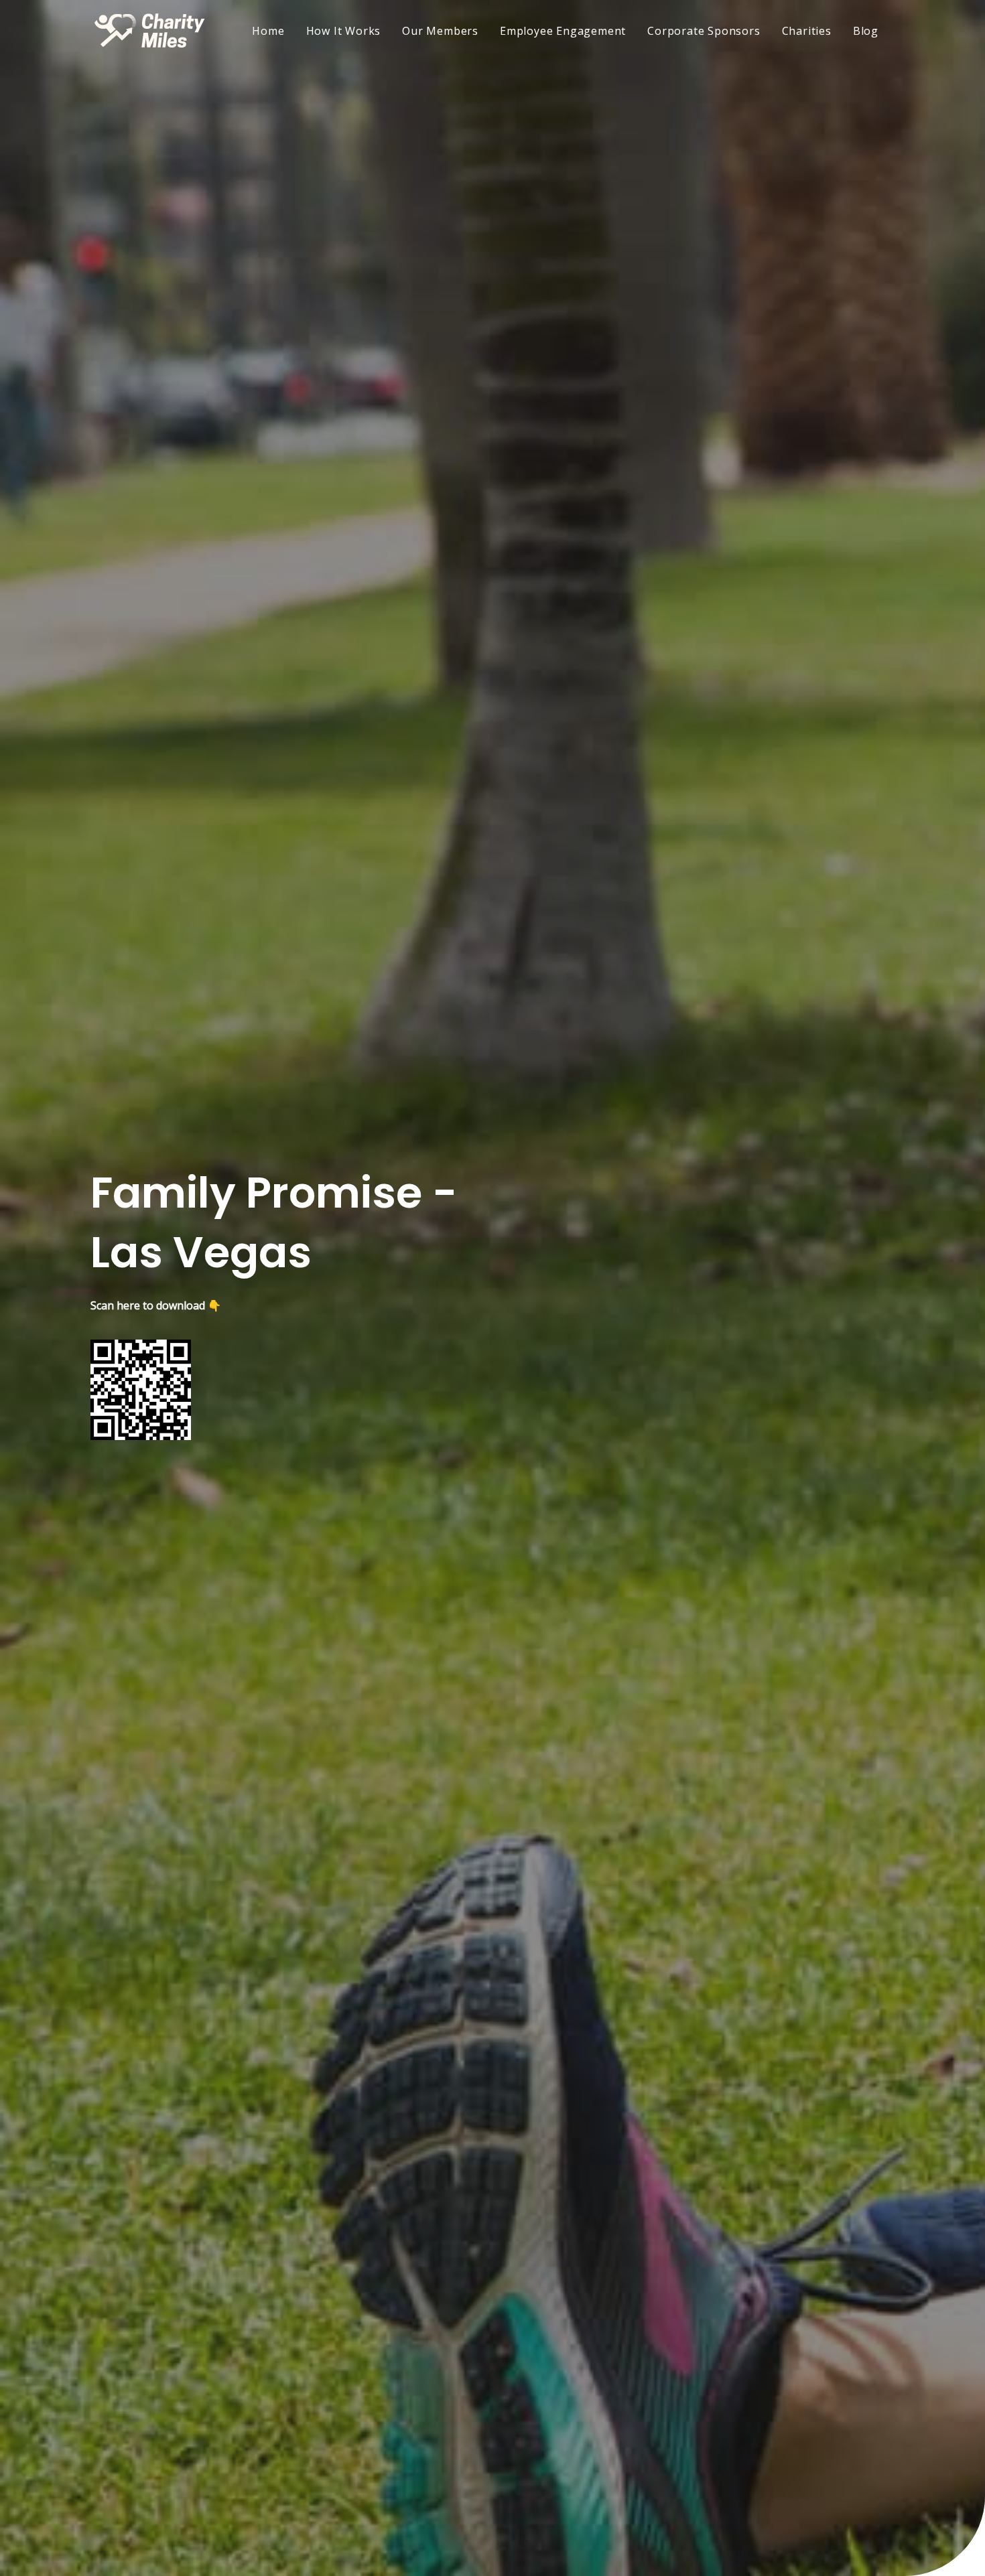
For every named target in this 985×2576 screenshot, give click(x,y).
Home (268, 31)
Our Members (440, 31)
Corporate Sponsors (704, 31)
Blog (866, 31)
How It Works (344, 31)
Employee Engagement (563, 31)
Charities (807, 31)
